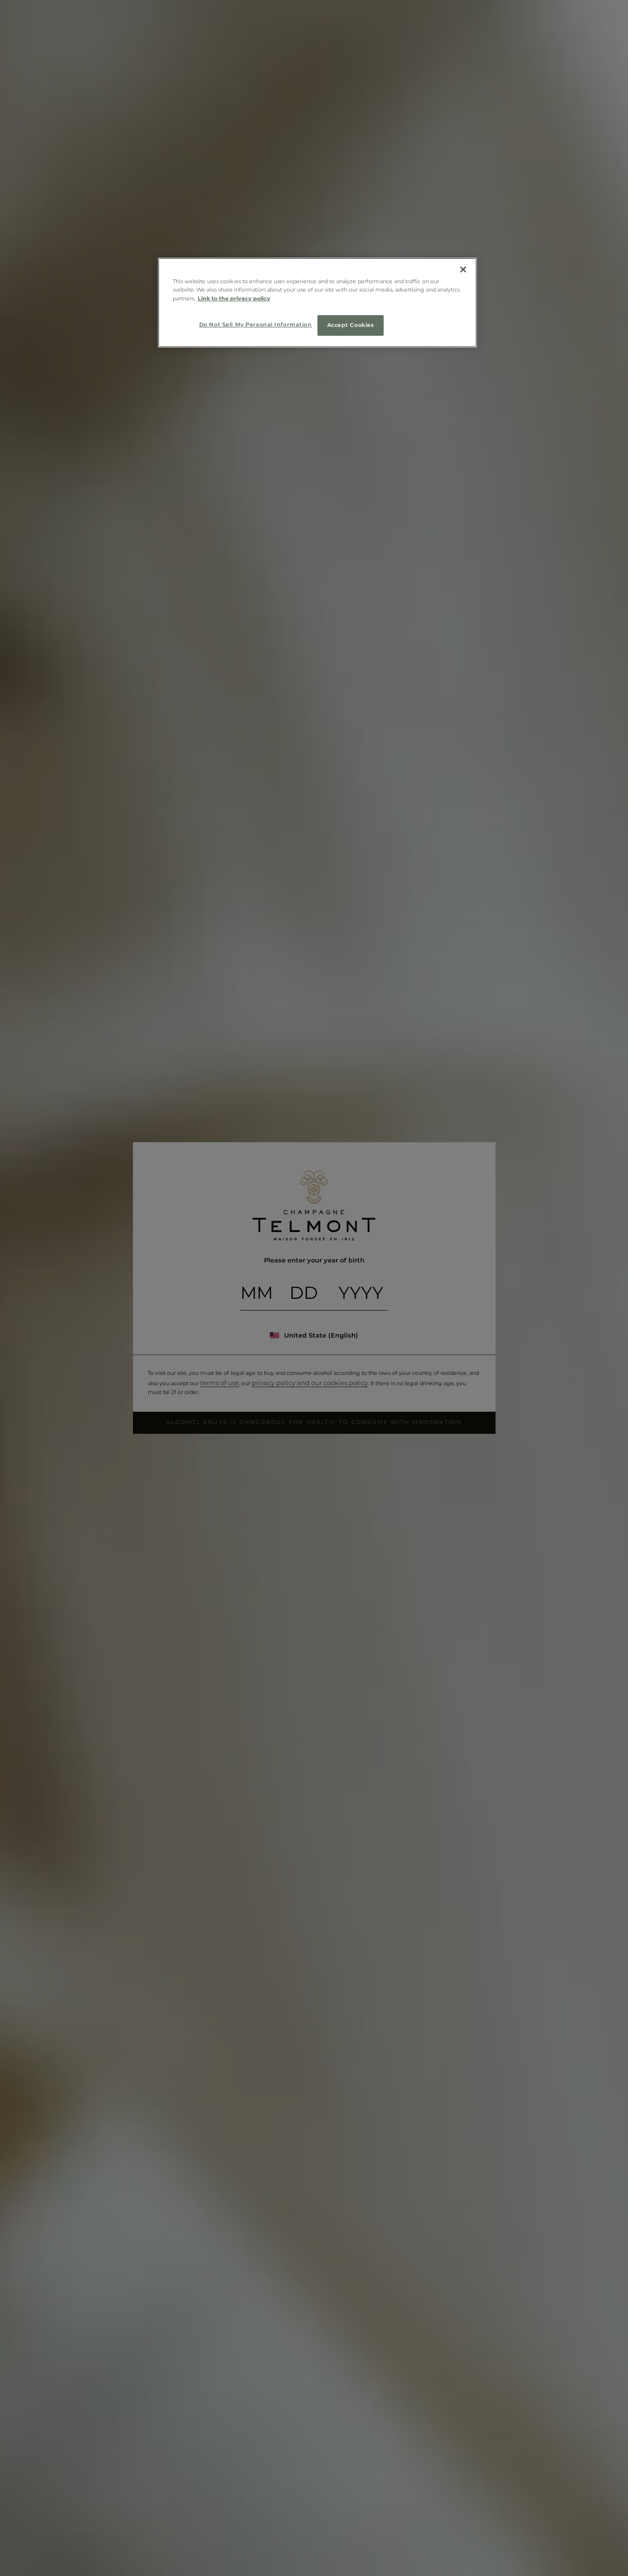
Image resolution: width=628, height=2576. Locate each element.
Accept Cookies (351, 324)
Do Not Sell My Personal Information (256, 324)
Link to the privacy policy (234, 298)
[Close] (463, 269)
